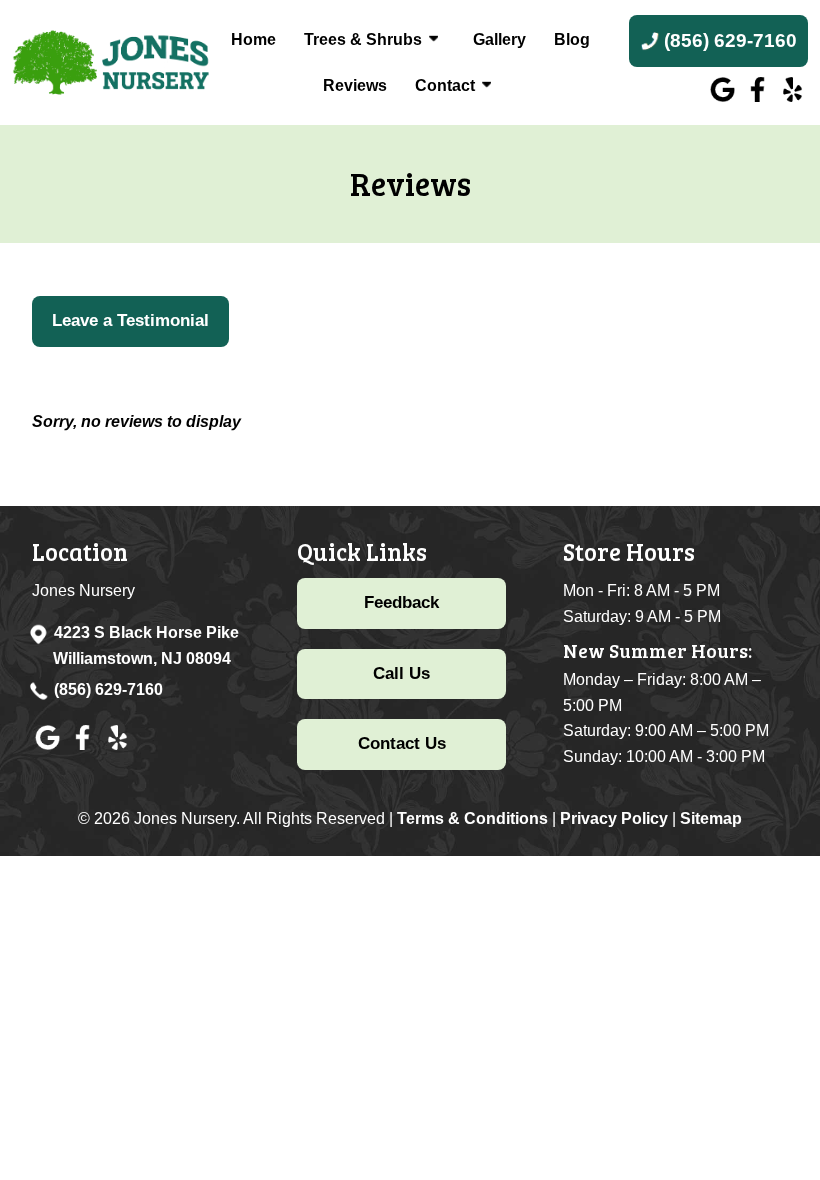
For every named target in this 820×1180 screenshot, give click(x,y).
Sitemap (711, 818)
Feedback (401, 602)
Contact (445, 85)
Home (253, 39)
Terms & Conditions (472, 818)
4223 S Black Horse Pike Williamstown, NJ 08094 (146, 645)
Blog (572, 39)
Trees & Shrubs (363, 39)
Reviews (355, 85)
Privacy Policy (614, 818)
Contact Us (402, 743)
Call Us (401, 673)
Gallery (499, 39)
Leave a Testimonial (130, 320)
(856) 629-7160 (108, 689)
